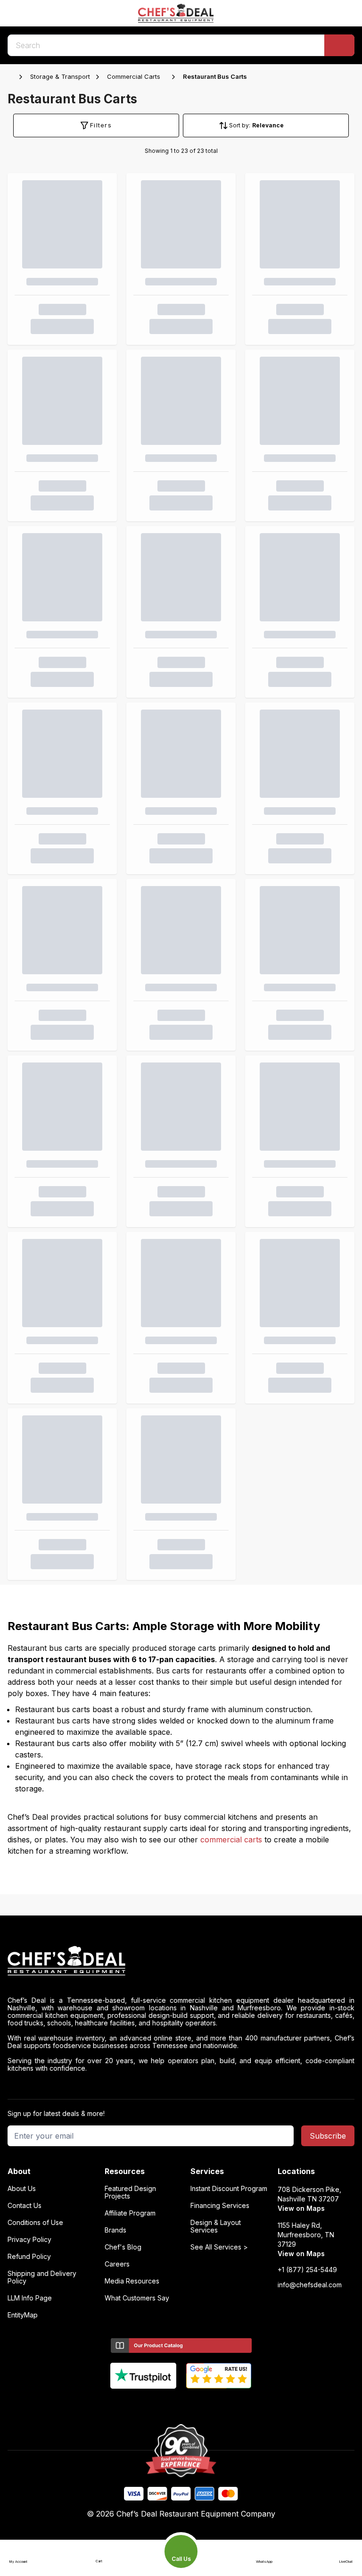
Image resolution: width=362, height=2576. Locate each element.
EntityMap (23, 2315)
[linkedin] (200, 2404)
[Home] (12, 77)
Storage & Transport (60, 76)
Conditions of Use (35, 2223)
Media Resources (132, 2281)
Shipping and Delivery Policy (42, 2277)
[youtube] (163, 2404)
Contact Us (25, 2206)
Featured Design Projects (130, 2192)
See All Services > (219, 2247)
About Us (22, 2189)
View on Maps (301, 2208)
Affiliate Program (130, 2213)
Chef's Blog (123, 2247)
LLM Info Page (30, 2298)
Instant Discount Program (229, 2189)
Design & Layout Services (216, 2226)
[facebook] (144, 2404)
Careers (117, 2264)
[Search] (339, 45)
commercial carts (231, 1840)
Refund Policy (29, 2257)
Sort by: (240, 125)
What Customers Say (137, 2298)
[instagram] (218, 2404)
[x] (181, 2404)
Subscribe (328, 2136)
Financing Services (220, 2206)
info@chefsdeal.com (310, 2285)
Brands (115, 2230)
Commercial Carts (134, 76)
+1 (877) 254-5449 (307, 2270)
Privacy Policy (29, 2240)
